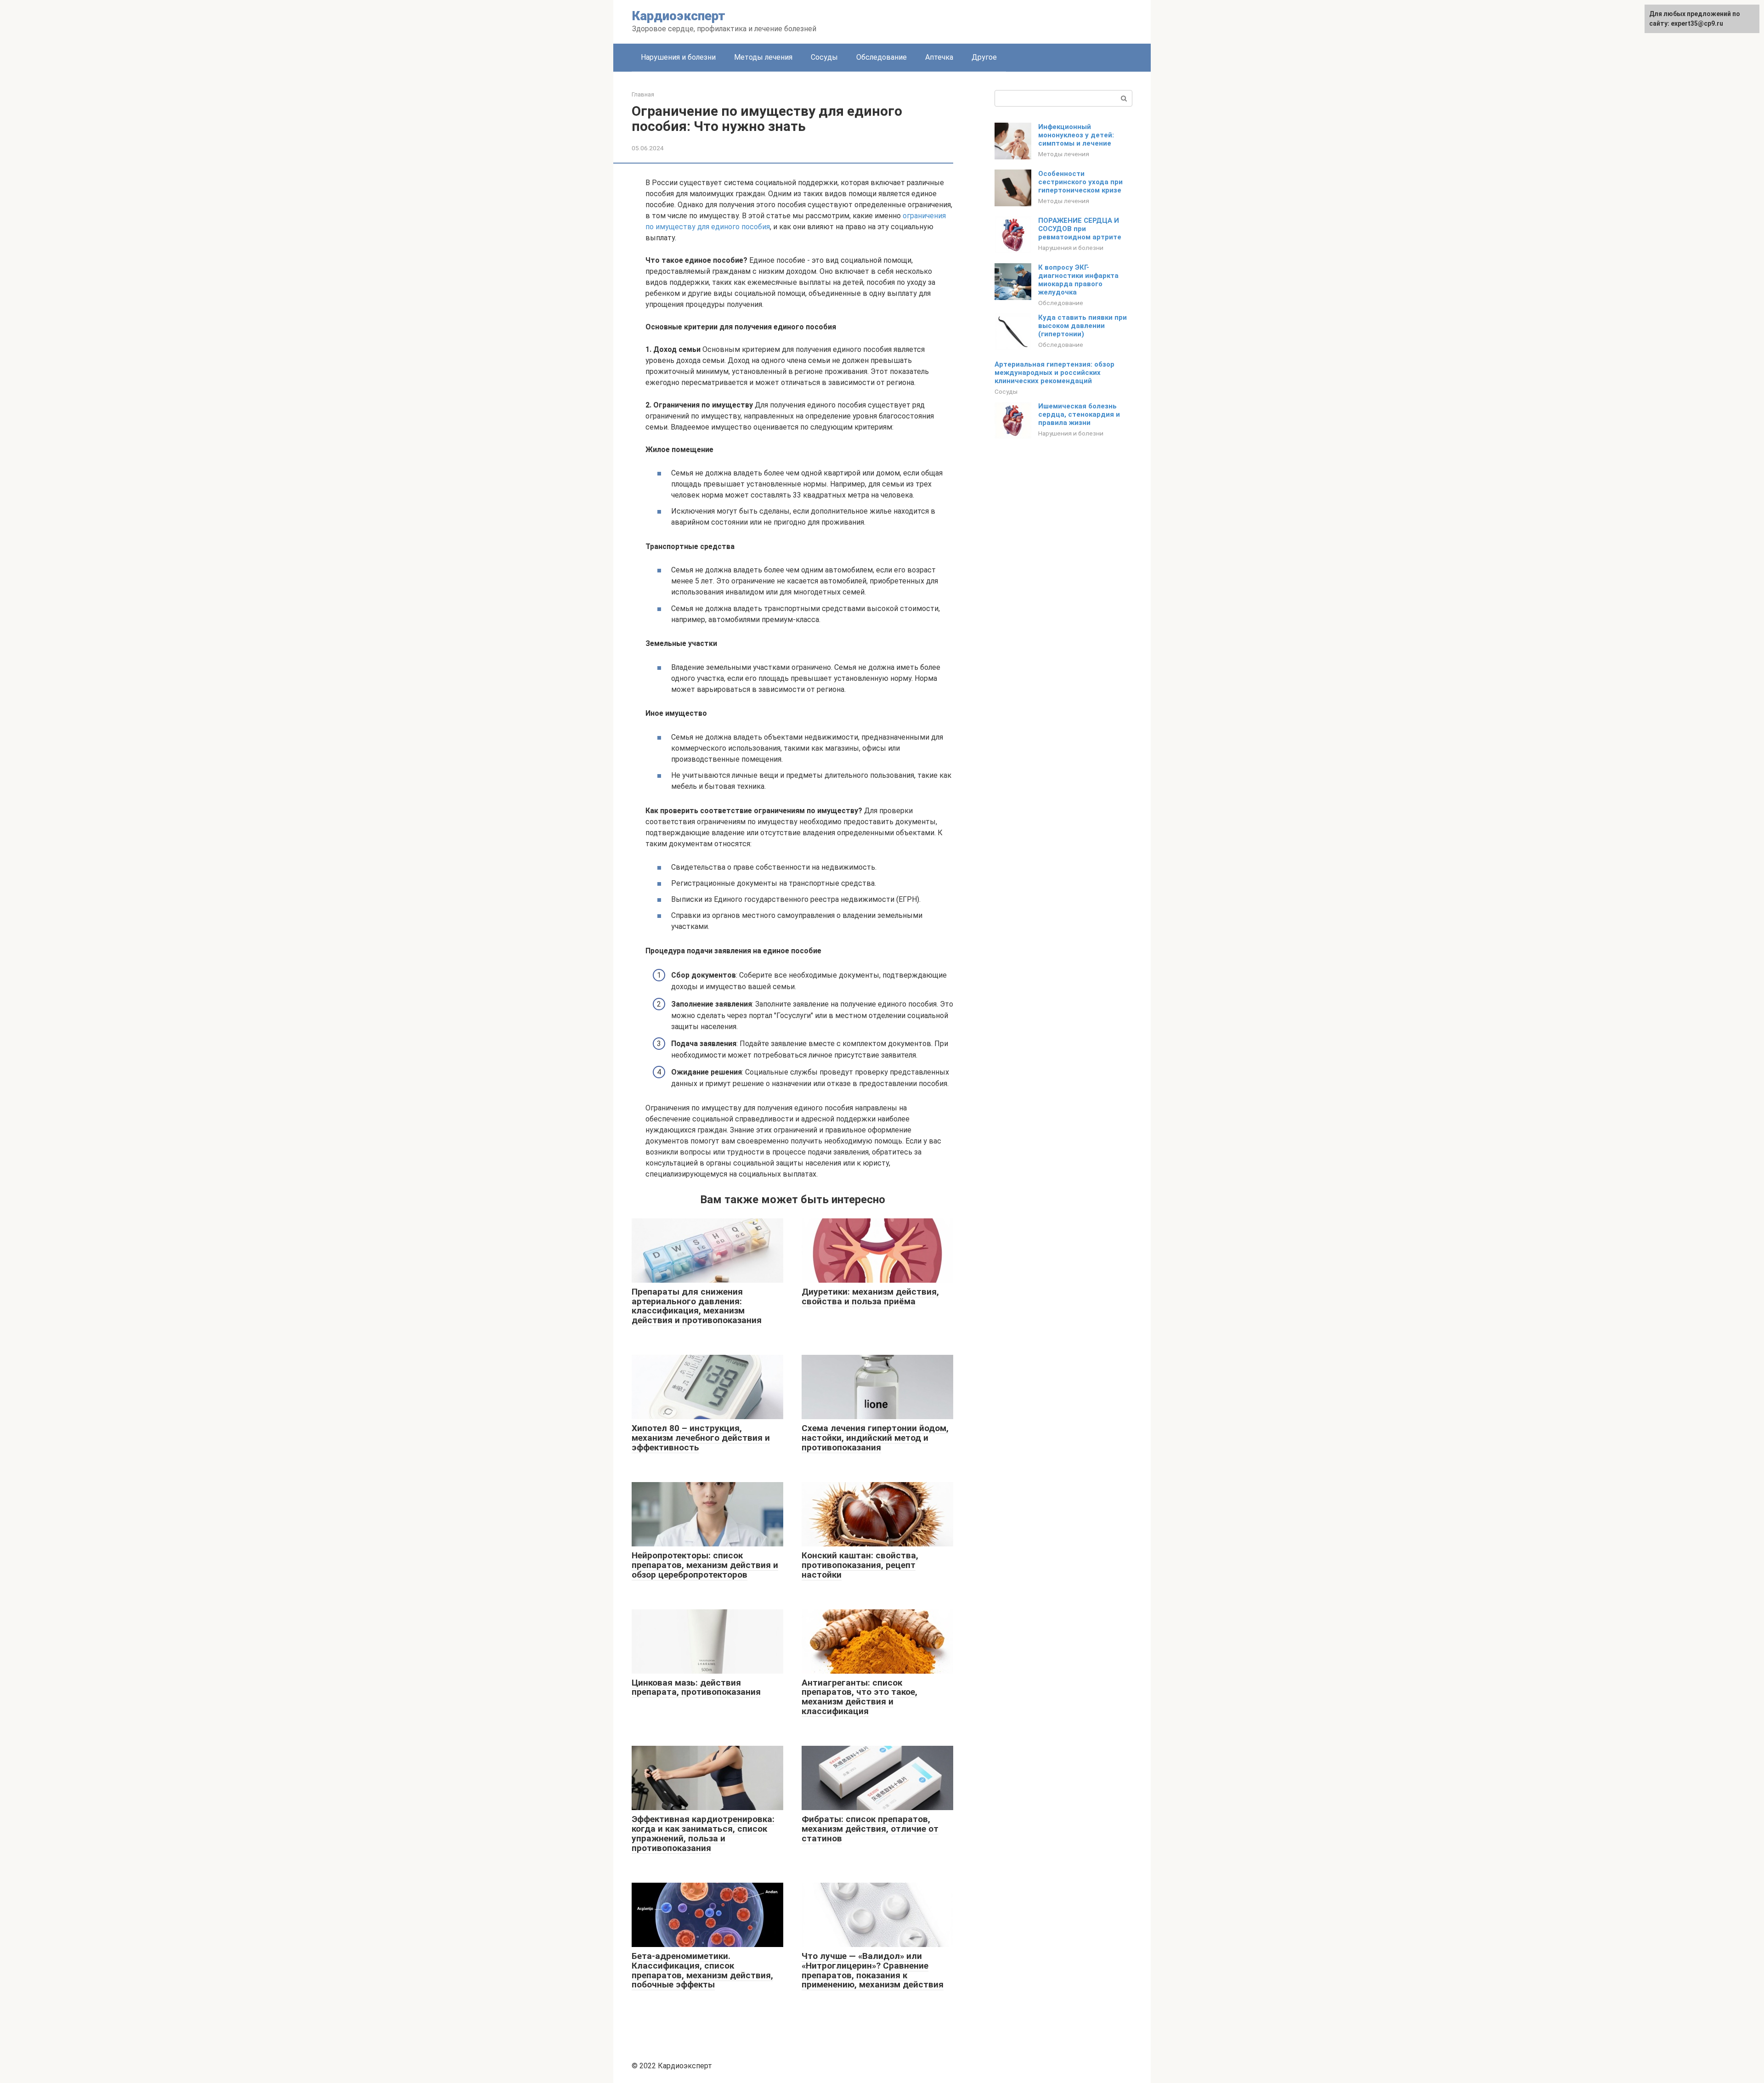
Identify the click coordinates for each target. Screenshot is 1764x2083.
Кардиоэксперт (679, 16)
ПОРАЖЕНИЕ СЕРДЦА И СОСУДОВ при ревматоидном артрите (1080, 229)
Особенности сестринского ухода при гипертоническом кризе (1080, 182)
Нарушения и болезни (678, 57)
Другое (984, 57)
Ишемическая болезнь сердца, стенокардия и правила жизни (1079, 414)
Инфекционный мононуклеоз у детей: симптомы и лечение (1076, 135)
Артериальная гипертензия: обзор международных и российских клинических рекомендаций (1054, 373)
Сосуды (824, 57)
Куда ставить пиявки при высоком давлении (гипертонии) (1083, 326)
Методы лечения (763, 57)
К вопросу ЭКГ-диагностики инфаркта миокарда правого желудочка (1078, 280)
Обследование (882, 57)
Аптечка (939, 57)
